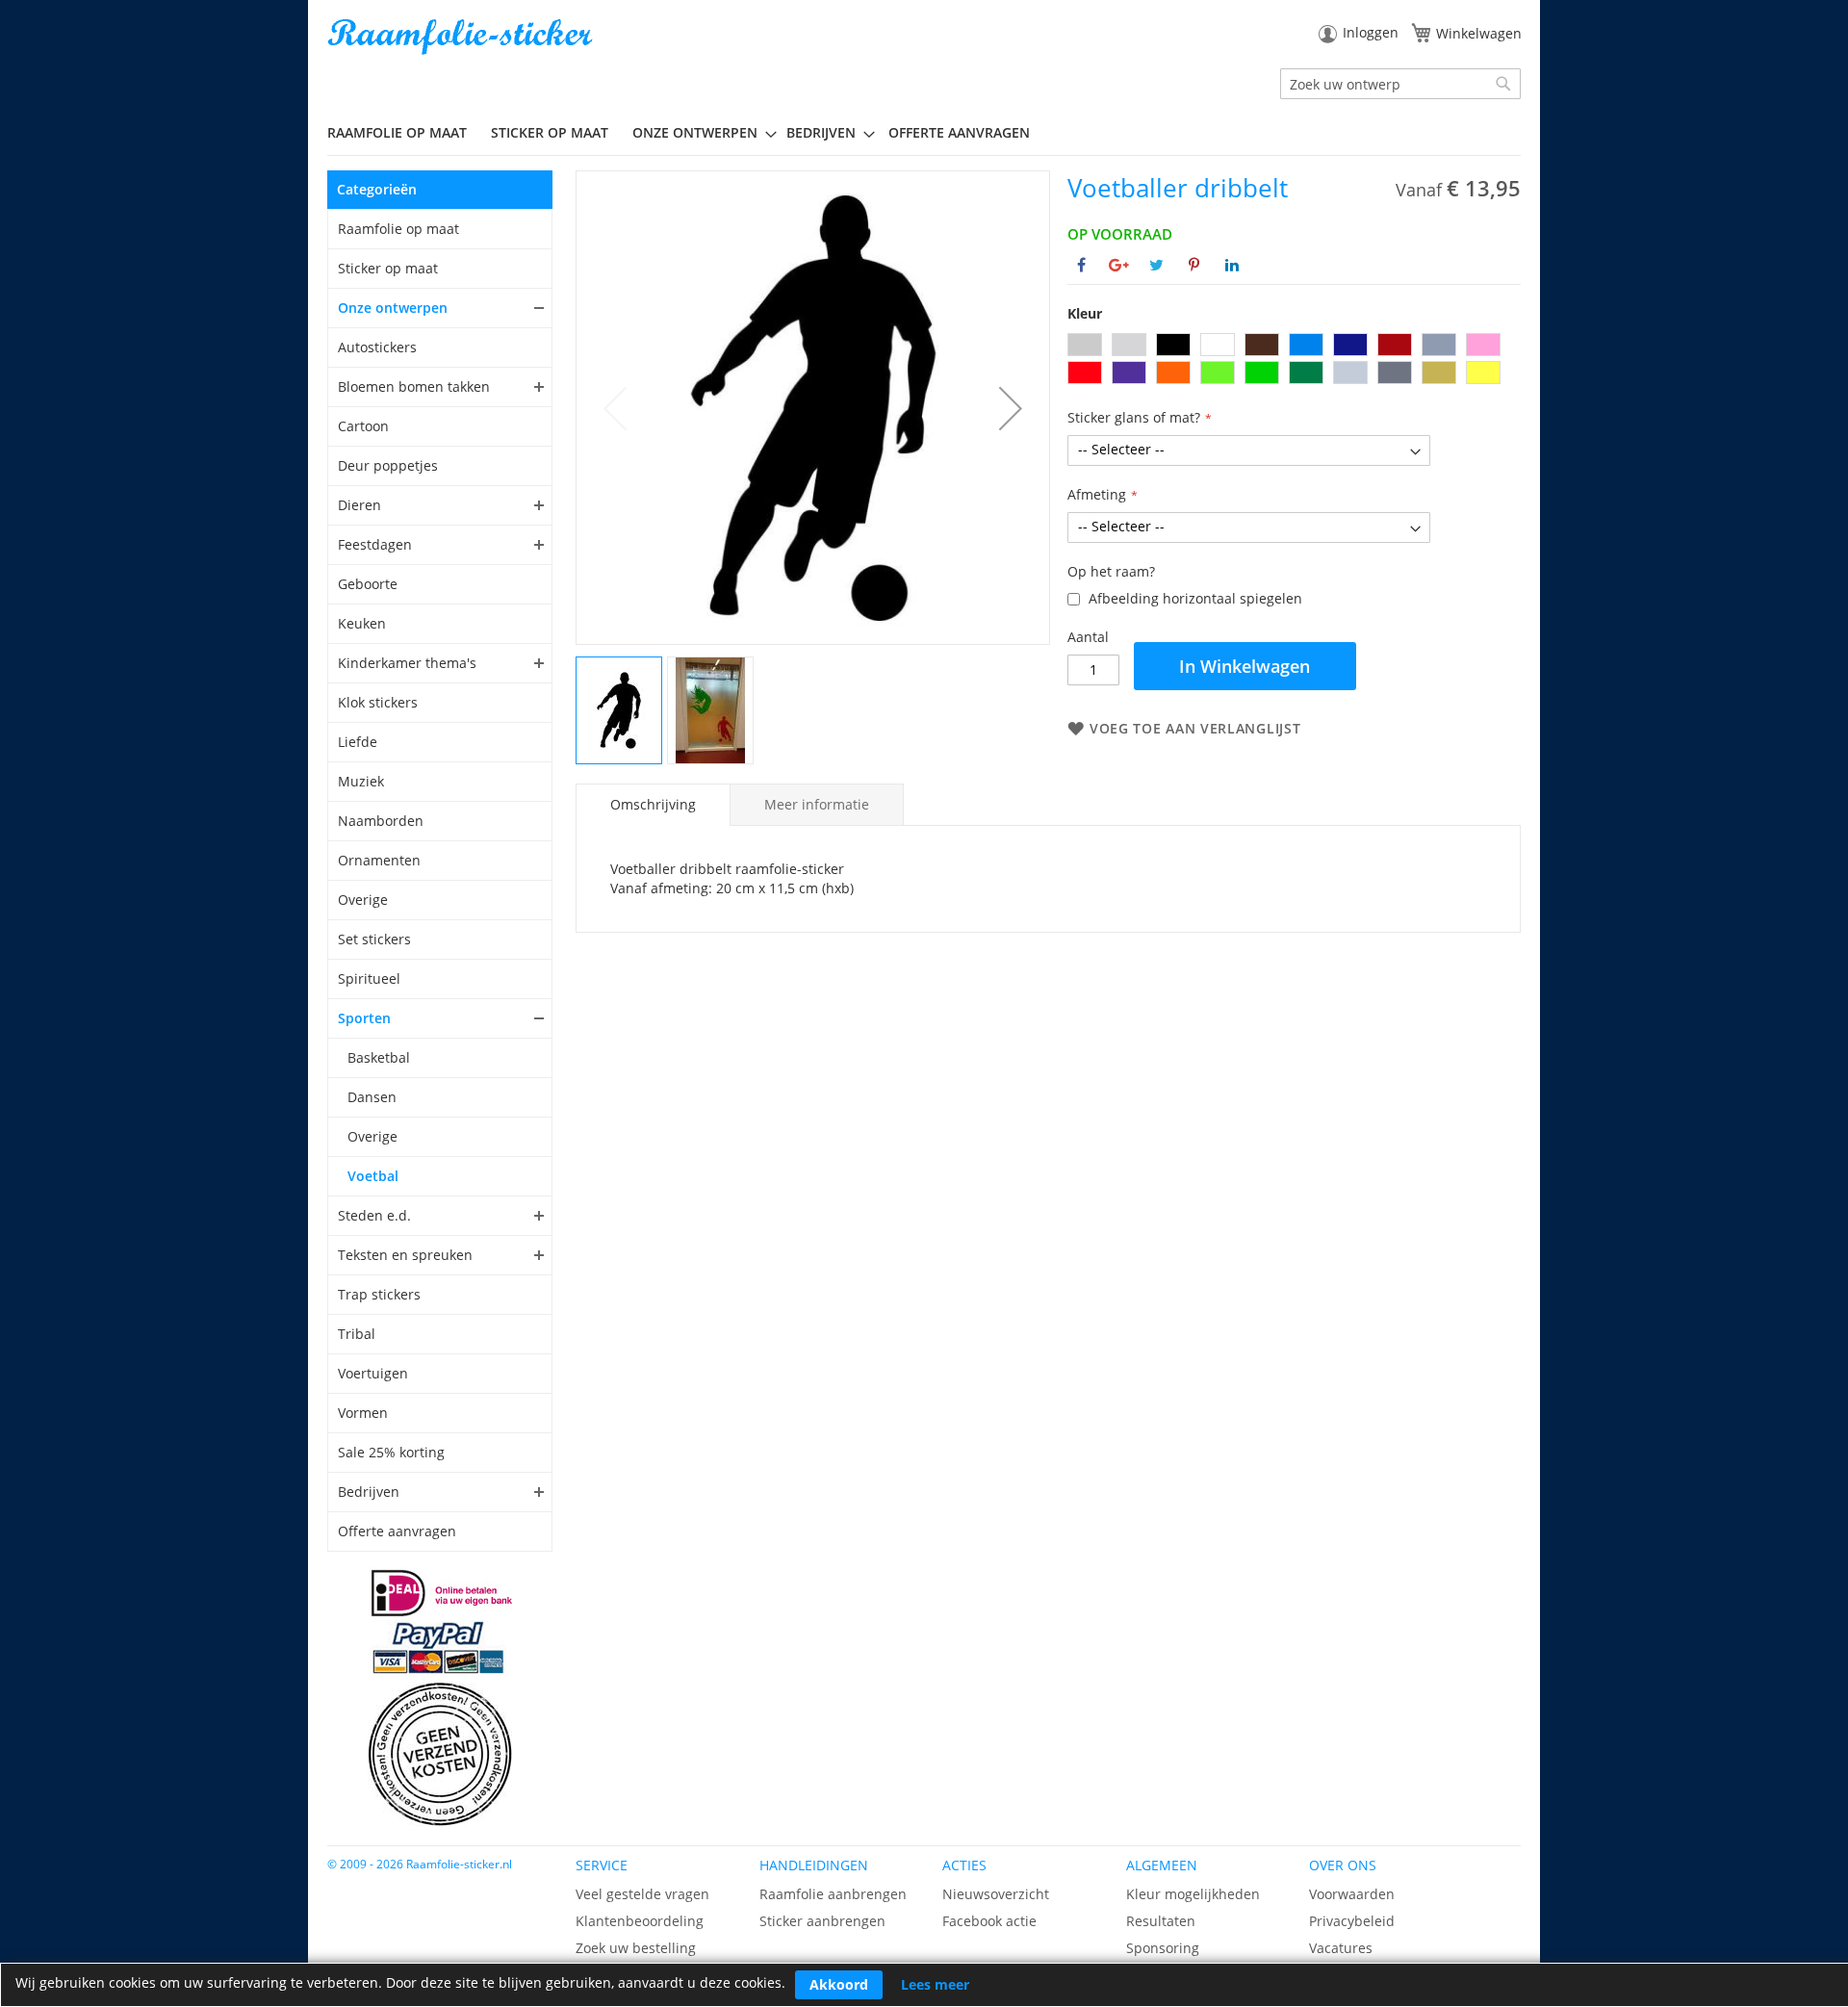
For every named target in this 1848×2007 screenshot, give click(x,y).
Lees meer (935, 1984)
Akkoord (839, 1984)
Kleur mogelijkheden (1193, 1894)
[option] (1085, 345)
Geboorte (368, 584)
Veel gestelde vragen (642, 1894)
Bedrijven (369, 1492)
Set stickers (374, 939)
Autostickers (377, 347)
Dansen (372, 1097)
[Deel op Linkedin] (1232, 265)
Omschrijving (653, 804)
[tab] (653, 805)
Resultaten (1161, 1921)
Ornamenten (379, 860)
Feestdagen (375, 544)
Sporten (364, 1018)
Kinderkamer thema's (407, 663)
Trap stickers (379, 1294)
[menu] (924, 133)
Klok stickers (378, 702)
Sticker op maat (388, 268)
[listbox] (1294, 361)
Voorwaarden (1352, 1894)
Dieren (359, 505)
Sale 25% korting (391, 1452)
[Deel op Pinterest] (1194, 265)
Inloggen (1371, 32)
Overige (363, 900)
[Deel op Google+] (1119, 265)
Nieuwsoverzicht (996, 1894)
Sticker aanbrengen (822, 1921)
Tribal (357, 1334)
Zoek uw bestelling (636, 1948)
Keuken (362, 623)
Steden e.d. (374, 1215)
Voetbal (373, 1176)
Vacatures (1341, 1948)
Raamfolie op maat (398, 229)
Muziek (361, 781)
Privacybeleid (1352, 1921)
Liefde (358, 742)
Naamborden (381, 821)
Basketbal (379, 1057)
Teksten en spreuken (405, 1255)
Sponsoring (1163, 1948)
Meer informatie (817, 804)
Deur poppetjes (388, 465)
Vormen (363, 1413)
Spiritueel (369, 978)
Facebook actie (989, 1921)
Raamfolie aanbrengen (833, 1894)
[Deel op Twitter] (1156, 265)
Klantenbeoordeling (640, 1921)
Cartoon (363, 426)
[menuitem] (404, 132)
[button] (1011, 408)
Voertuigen (373, 1373)
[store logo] (462, 37)
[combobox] (1400, 84)
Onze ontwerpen (393, 308)
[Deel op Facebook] (1081, 265)
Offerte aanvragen (397, 1531)
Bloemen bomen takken (414, 386)
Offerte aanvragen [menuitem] (959, 132)
